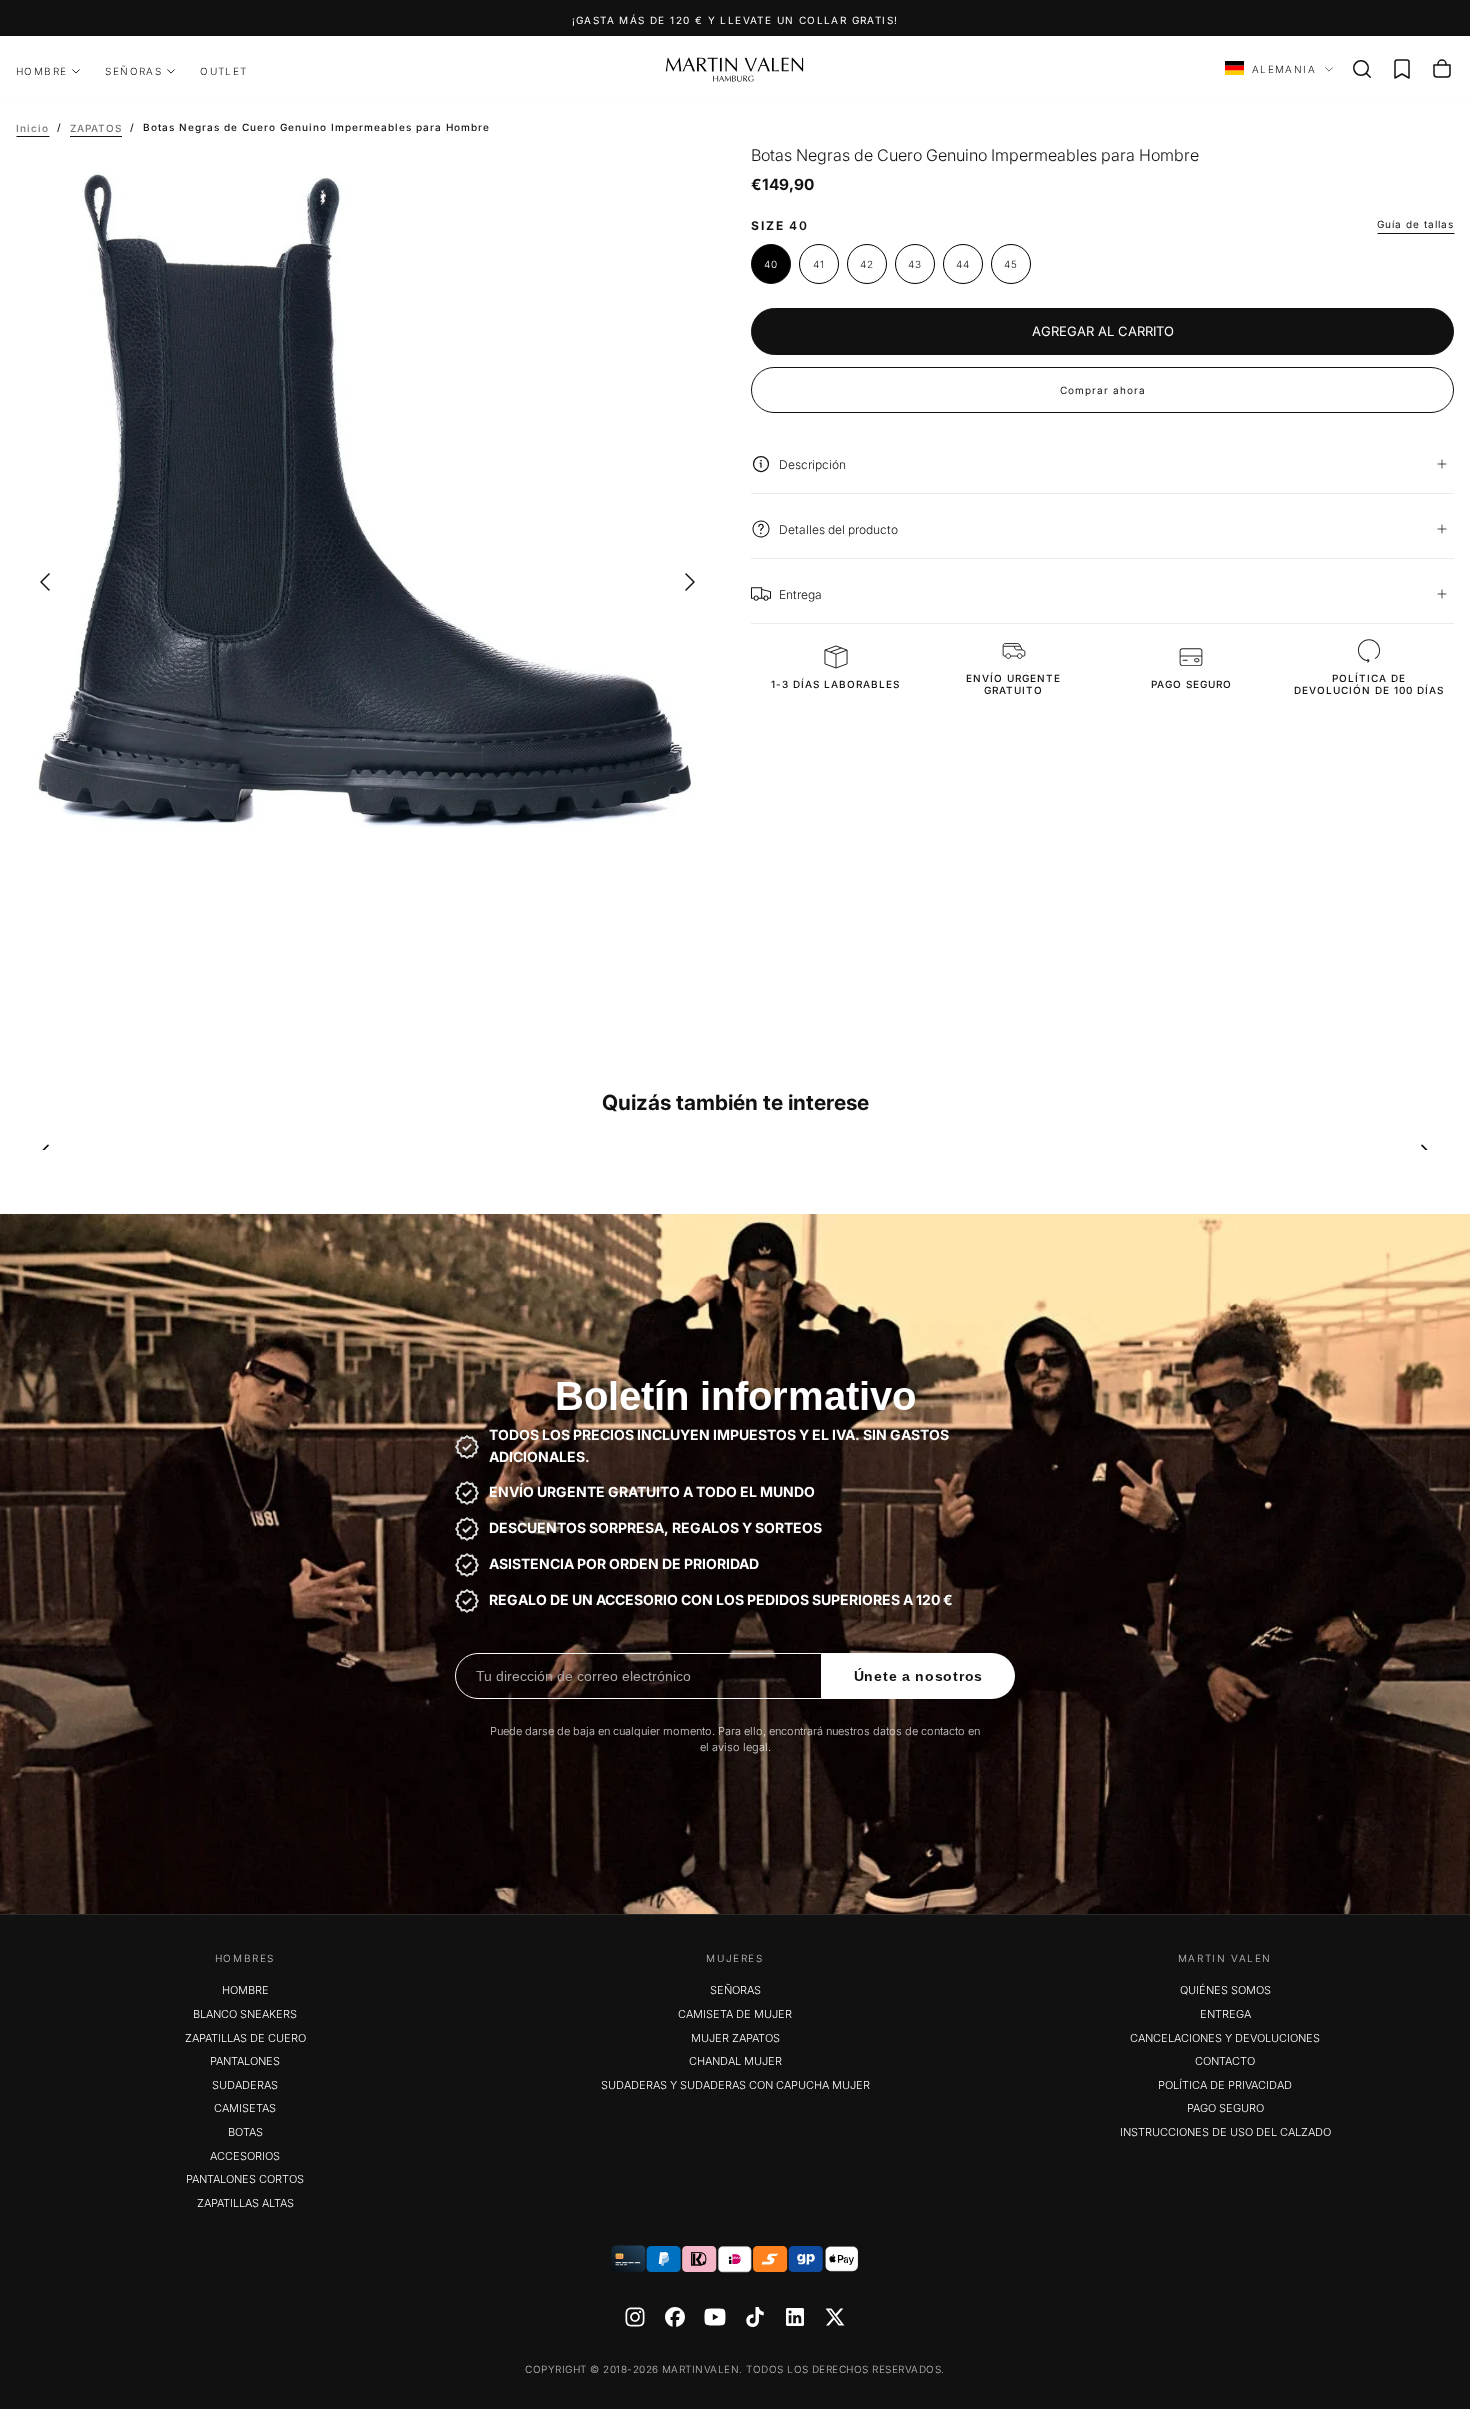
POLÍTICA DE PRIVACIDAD (1225, 2085)
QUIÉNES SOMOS (1225, 1990)
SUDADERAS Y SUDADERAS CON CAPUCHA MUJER (735, 2085)
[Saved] (1402, 69)
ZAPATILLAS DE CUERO (245, 2038)
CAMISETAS (245, 2108)
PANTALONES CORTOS (245, 2179)
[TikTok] (755, 2317)
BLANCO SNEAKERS (245, 2014)
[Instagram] (635, 2317)
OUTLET (223, 71)
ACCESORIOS (245, 2156)
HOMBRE (41, 71)
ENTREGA (1225, 2014)
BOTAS (245, 2132)
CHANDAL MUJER (735, 2061)
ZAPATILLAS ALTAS (245, 2203)
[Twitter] (835, 2317)
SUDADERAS (245, 2085)
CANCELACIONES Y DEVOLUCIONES (1225, 2038)
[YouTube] (715, 2317)
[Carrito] (1442, 69)
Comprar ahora (1103, 389)
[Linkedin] (795, 2317)
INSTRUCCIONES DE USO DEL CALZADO (1225, 2132)
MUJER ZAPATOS (735, 2038)
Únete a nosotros (918, 1676)
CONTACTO (1225, 2061)
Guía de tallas (1415, 223)
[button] (1362, 69)
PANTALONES (245, 2061)
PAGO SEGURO (1225, 2108)
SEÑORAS (133, 71)
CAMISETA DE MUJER (735, 2014)
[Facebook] (675, 2317)
